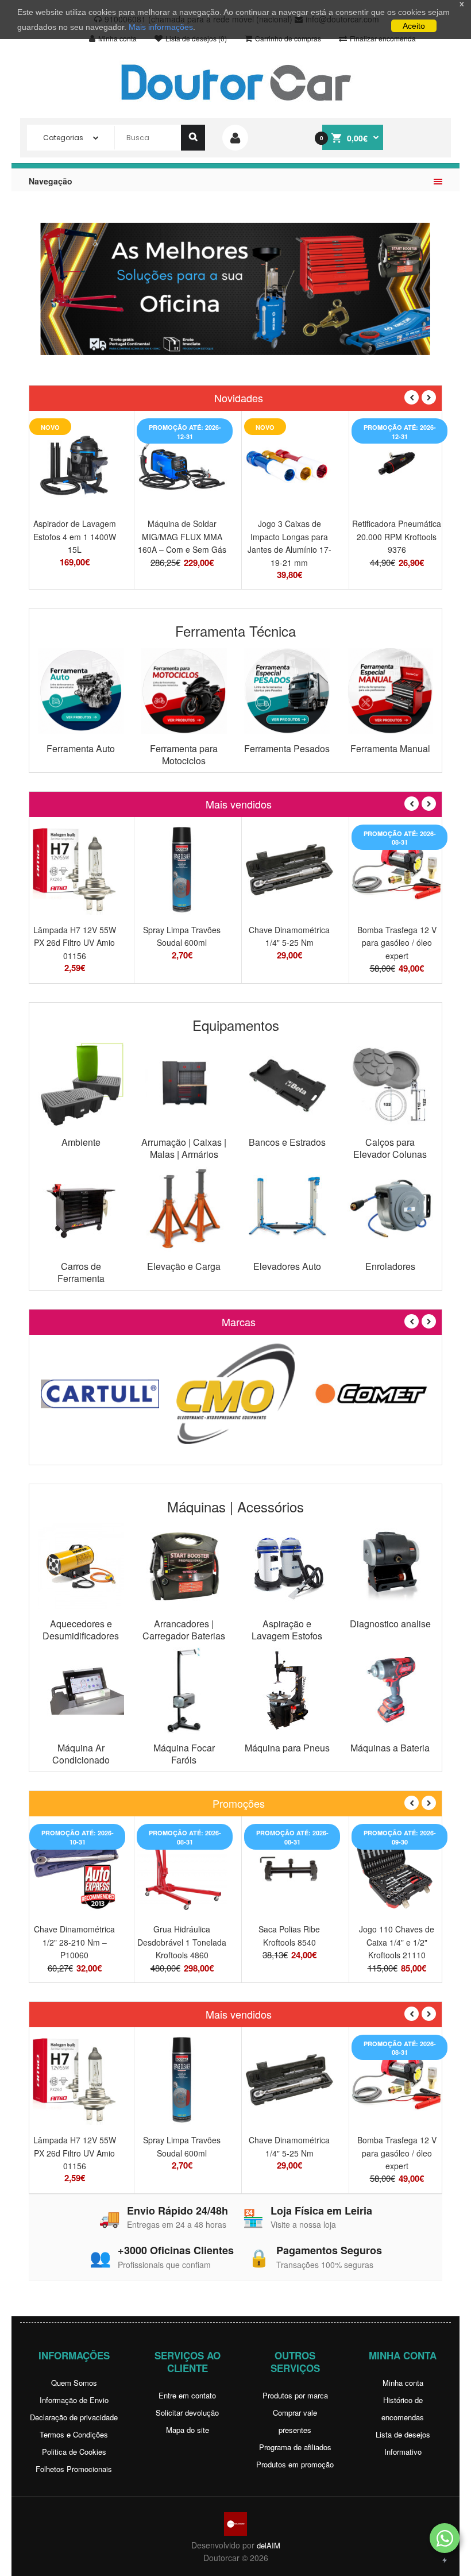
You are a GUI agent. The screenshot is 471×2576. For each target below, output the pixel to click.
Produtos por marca (295, 2395)
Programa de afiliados (295, 2447)
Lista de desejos (403, 2434)
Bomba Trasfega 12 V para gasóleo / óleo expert (397, 943)
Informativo (403, 2452)
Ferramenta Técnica (235, 631)
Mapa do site (188, 2430)
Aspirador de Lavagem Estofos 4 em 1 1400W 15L (75, 536)
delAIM (269, 2545)
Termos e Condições (74, 2434)
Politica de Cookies (74, 2452)
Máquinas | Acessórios (235, 1506)
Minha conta (403, 2383)
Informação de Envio (74, 2400)
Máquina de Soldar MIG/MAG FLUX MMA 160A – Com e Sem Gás (182, 536)
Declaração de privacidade (74, 2417)
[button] (445, 2538)
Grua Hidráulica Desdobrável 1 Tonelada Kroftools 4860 (182, 1942)
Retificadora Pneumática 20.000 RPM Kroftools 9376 (397, 536)
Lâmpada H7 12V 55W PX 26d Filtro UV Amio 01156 (75, 943)
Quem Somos (74, 2383)
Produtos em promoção (295, 2464)
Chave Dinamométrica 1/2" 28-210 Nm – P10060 (74, 1942)
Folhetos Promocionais (74, 2469)
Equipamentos (236, 1025)
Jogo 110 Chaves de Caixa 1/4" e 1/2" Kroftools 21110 (397, 1942)
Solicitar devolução (187, 2413)
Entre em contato (187, 2395)
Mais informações (161, 27)
